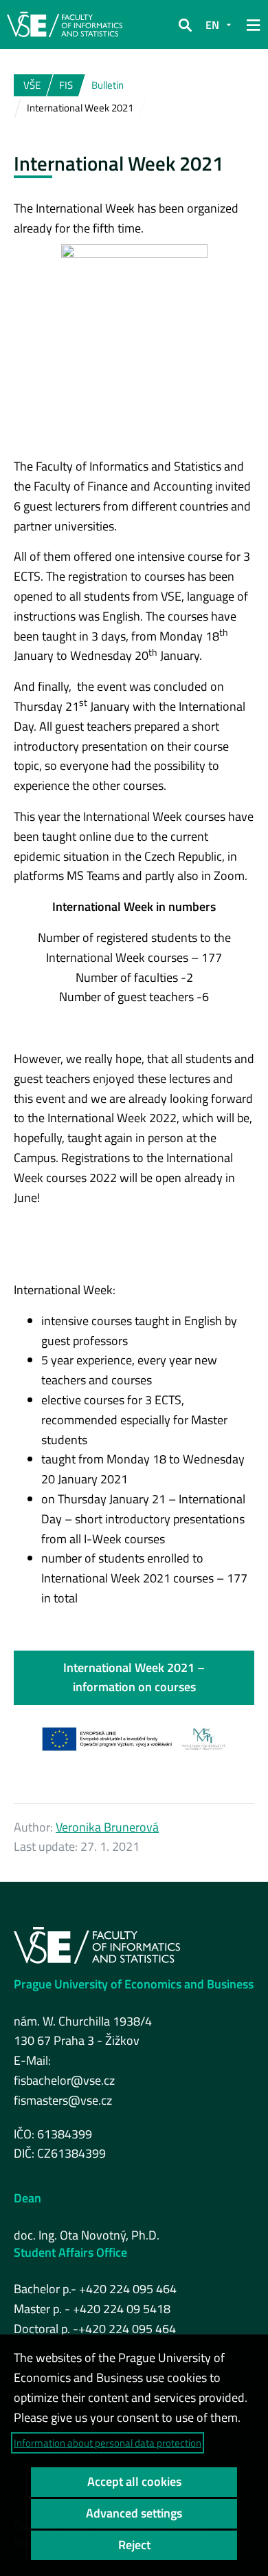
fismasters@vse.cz (63, 2100)
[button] (185, 25)
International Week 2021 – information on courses (134, 1677)
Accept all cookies (134, 2481)
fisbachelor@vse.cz (64, 2080)
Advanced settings (134, 2513)
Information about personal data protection (108, 2443)
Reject (134, 2545)
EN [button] (212, 25)
